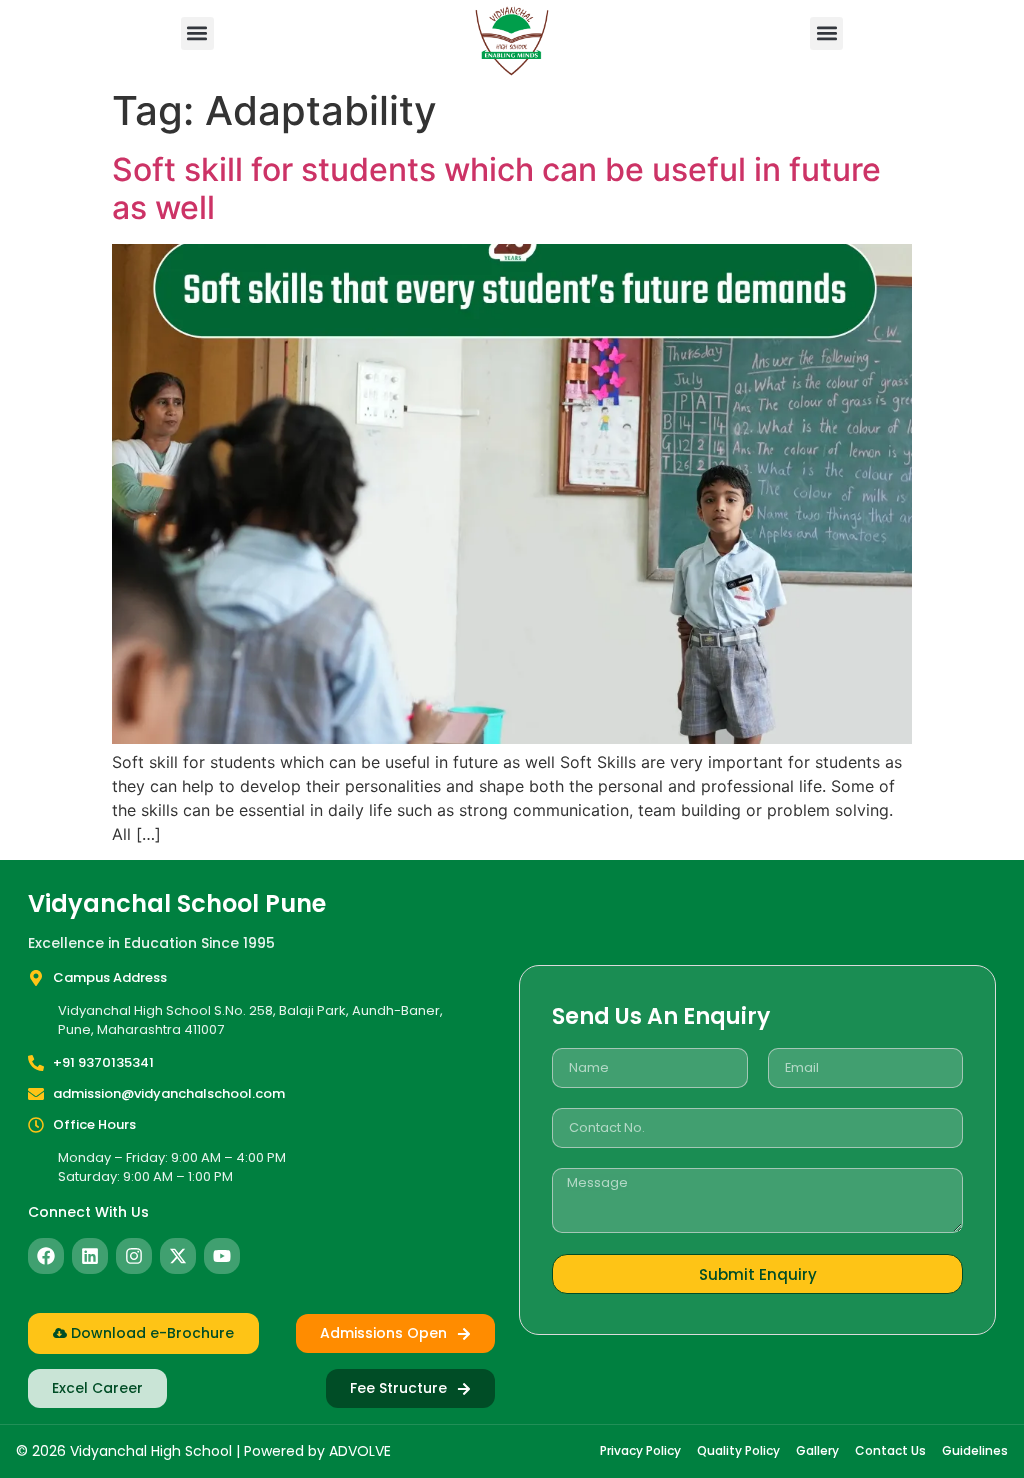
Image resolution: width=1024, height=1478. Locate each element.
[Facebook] (46, 1256)
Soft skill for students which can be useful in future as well (496, 188)
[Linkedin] (90, 1256)
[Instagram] (134, 1256)
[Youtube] (222, 1256)
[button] (197, 33)
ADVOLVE (360, 1451)
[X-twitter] (178, 1256)
